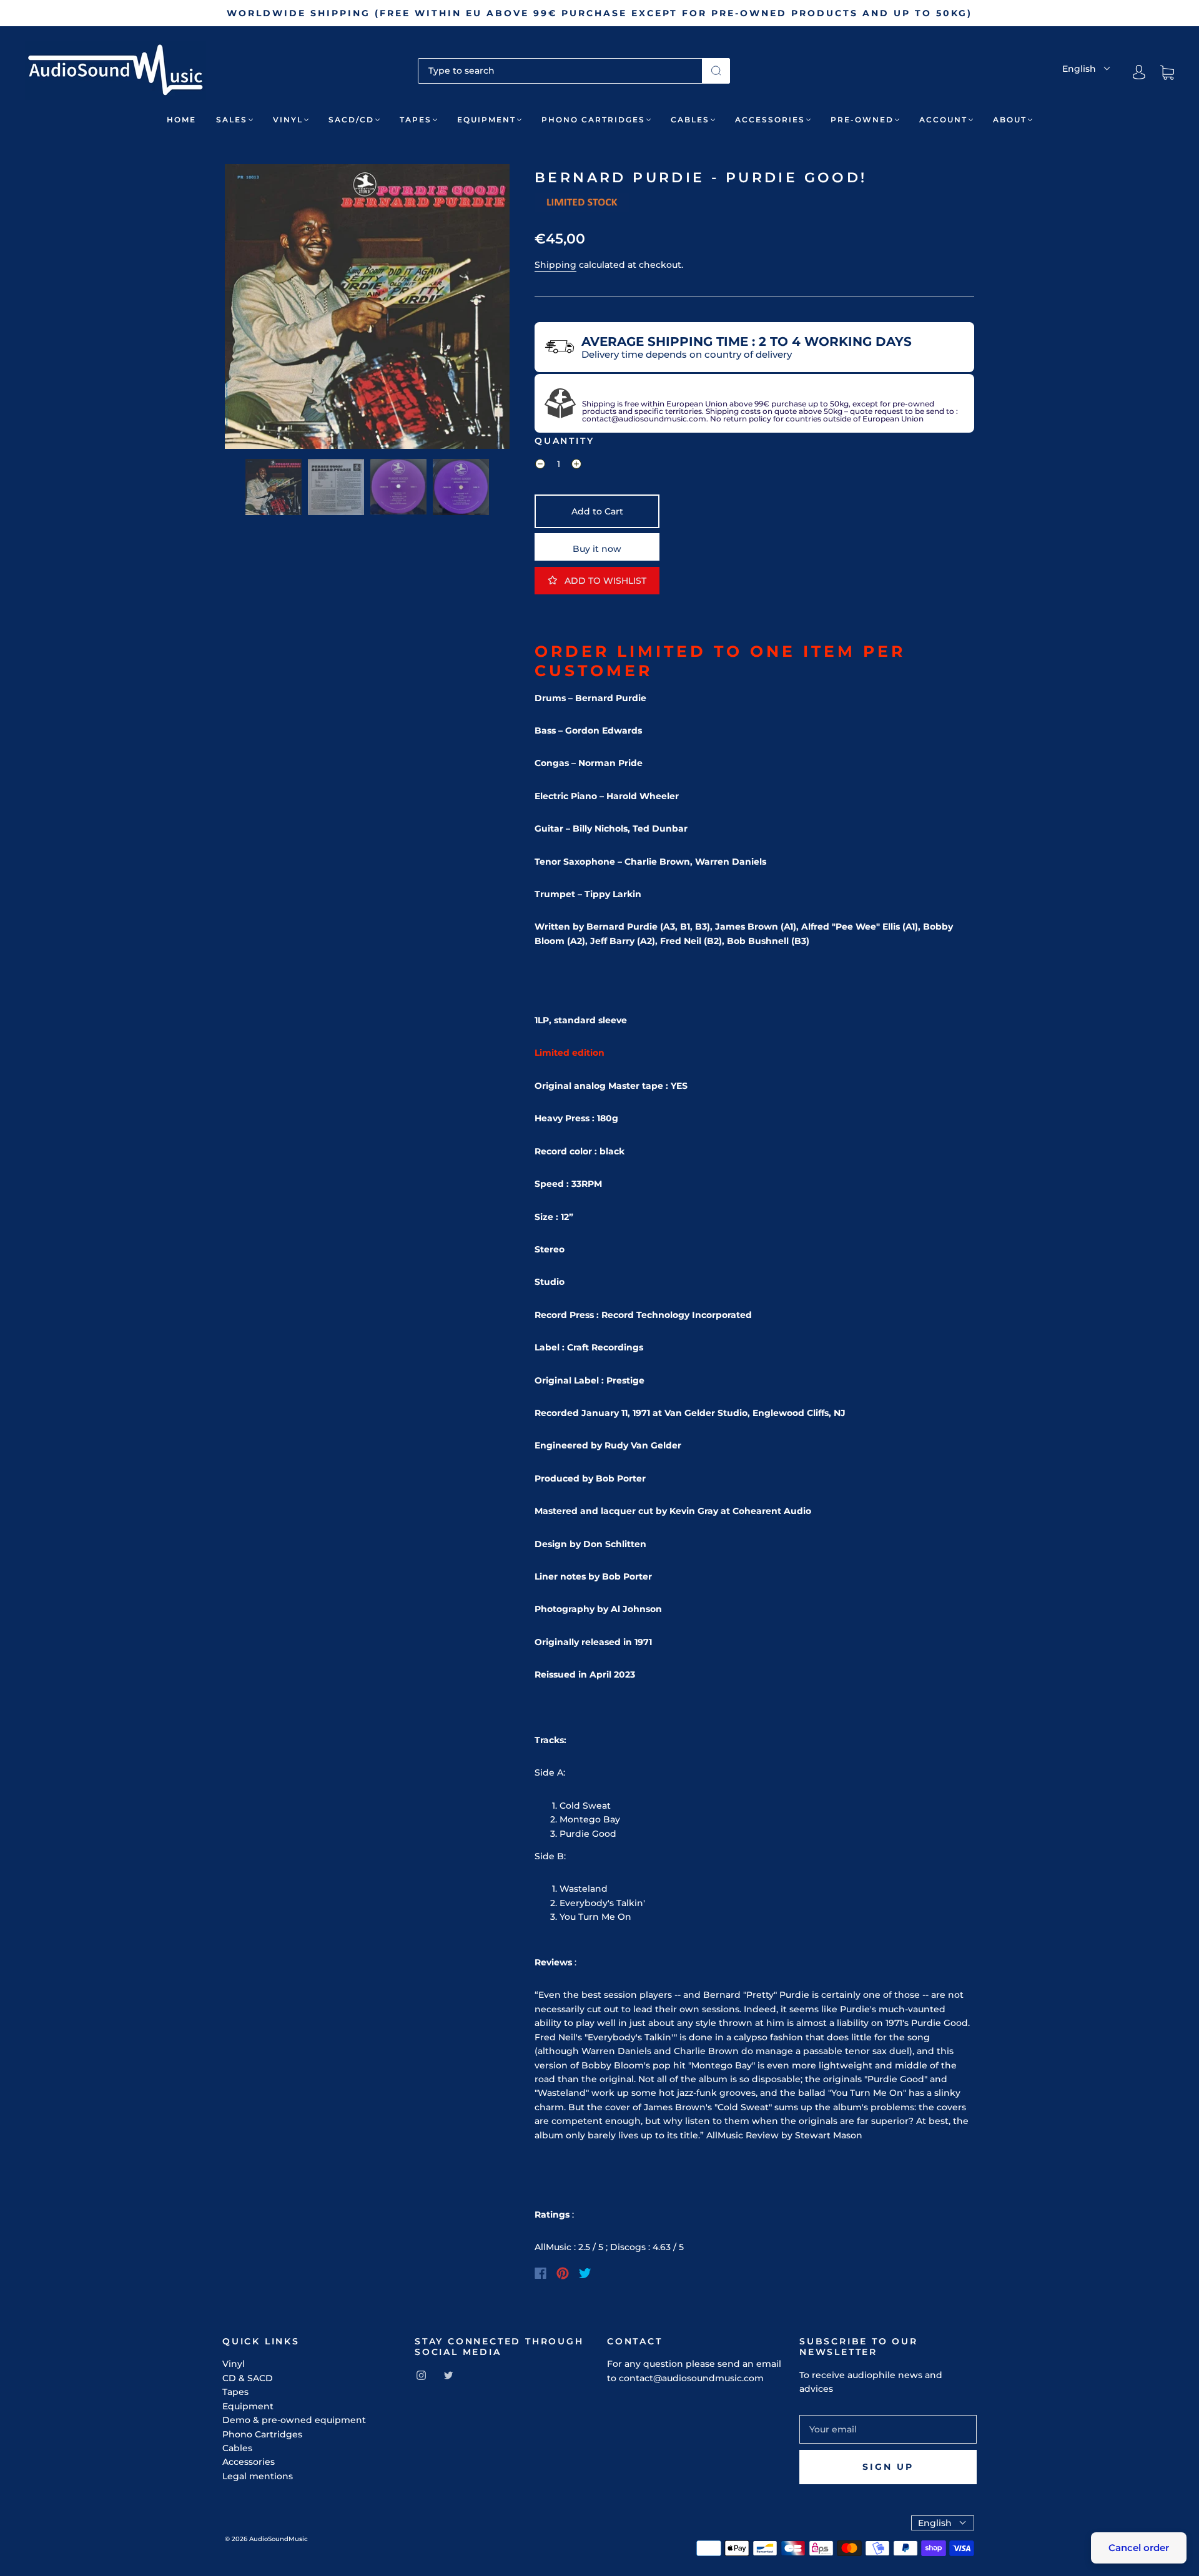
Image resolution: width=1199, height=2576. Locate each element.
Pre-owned (862, 120)
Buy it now (597, 549)
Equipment (486, 120)
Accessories (770, 120)
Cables (690, 120)
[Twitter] (585, 2273)
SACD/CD (351, 120)
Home (181, 120)
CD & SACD (248, 2378)
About (1010, 120)
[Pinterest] (563, 2273)
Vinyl (288, 120)
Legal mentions (258, 2476)
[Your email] (888, 2429)
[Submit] (716, 71)
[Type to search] (560, 71)
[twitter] (448, 2376)
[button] (253, 309)
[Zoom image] (367, 309)
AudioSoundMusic (279, 2539)
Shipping (555, 265)
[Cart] (1167, 72)
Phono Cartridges (593, 120)
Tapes (416, 120)
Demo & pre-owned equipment (294, 2420)
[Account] (1139, 72)
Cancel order (1139, 2548)
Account (943, 120)
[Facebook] (540, 2273)
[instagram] (421, 2376)
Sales (232, 120)
